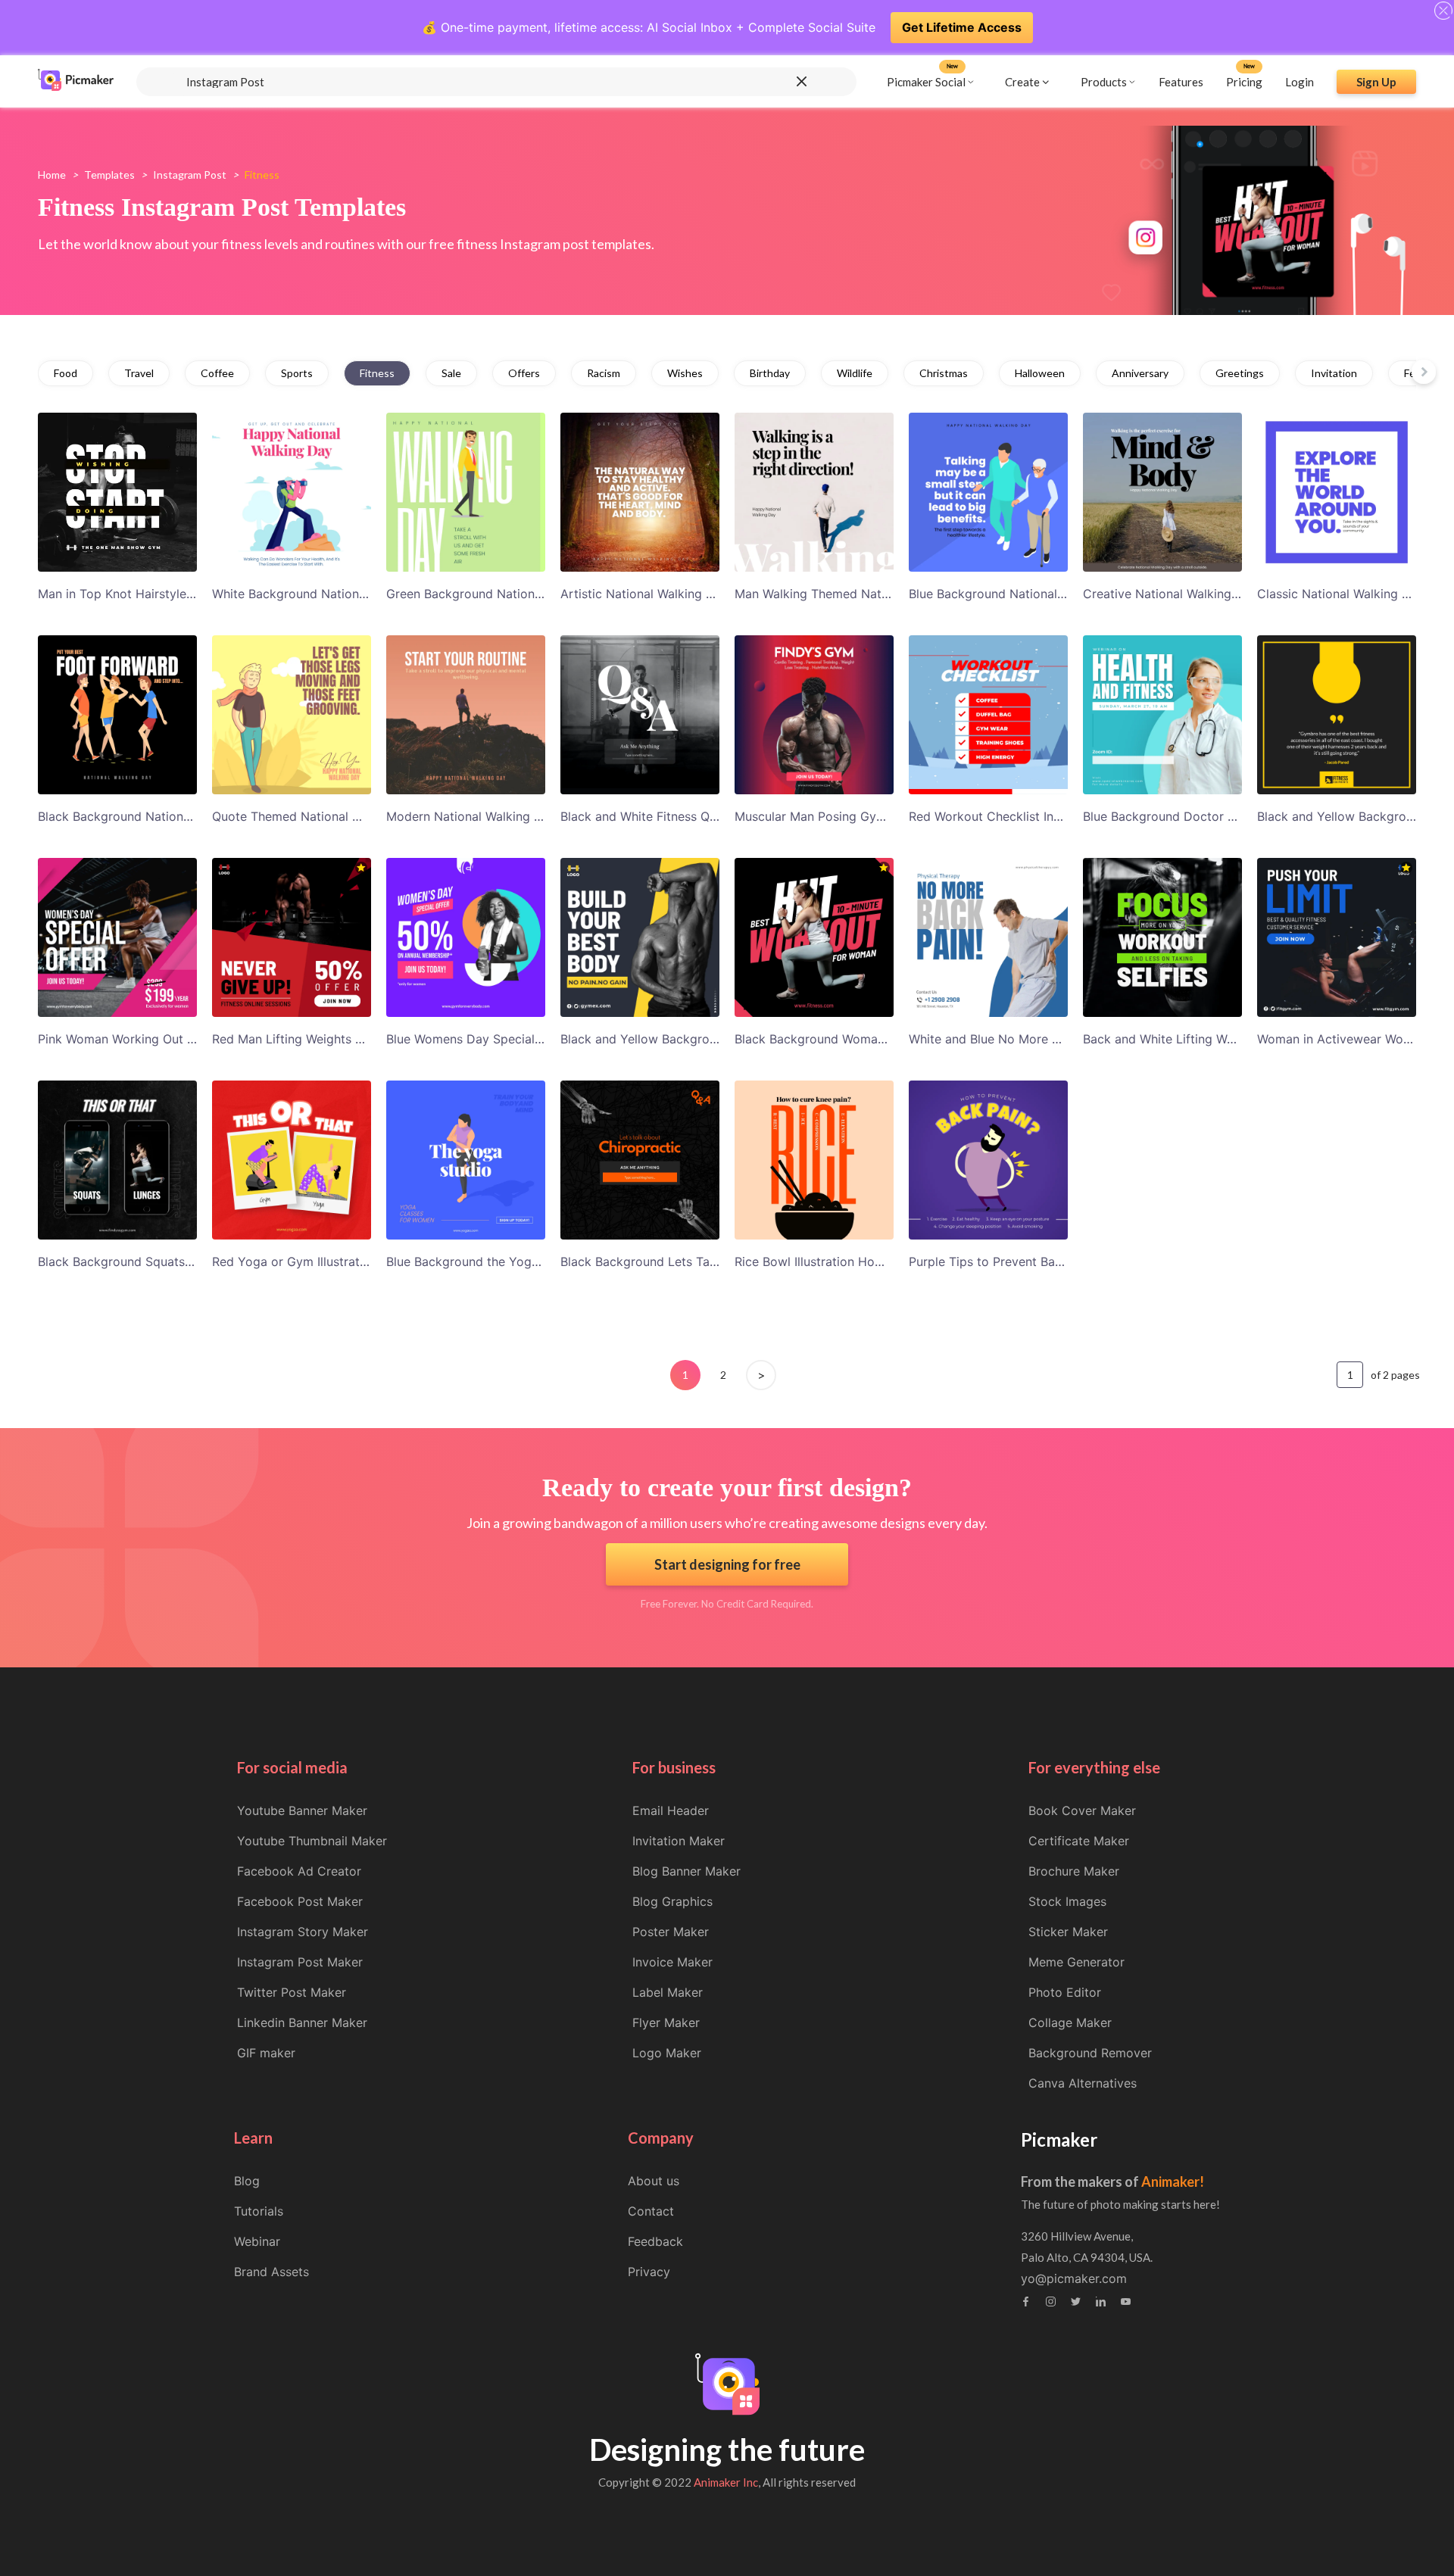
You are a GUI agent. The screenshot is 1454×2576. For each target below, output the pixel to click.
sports (297, 373)
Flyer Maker (666, 2022)
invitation (1334, 373)
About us (654, 2181)
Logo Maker (667, 2053)
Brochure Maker (1074, 1871)
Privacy (649, 2272)
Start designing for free (727, 1564)
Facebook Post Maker (300, 1901)
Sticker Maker (1068, 1932)
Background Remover (1090, 2053)
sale (451, 373)
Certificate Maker (1079, 1841)
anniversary (1140, 373)
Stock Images (1067, 1901)
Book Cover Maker (1082, 1810)
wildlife (855, 373)
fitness (377, 373)
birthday (770, 373)
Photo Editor (1065, 1992)
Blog (247, 2181)
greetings (1240, 373)
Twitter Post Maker (292, 1992)
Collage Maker (1070, 2022)
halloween (1040, 373)
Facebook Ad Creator (299, 1871)
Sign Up (1376, 81)
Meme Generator (1076, 1962)
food (66, 373)
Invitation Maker (679, 1841)
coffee (217, 373)
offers (524, 373)
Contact (651, 2211)
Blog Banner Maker (686, 1871)
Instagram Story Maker (303, 1932)
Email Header (671, 1810)
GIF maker (266, 2053)
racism (604, 373)
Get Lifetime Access (962, 27)
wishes (685, 373)
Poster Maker (671, 1932)
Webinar (257, 2241)
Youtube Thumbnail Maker (312, 1841)
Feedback (655, 2241)
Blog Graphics (672, 1901)
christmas (944, 373)
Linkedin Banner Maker (302, 2022)
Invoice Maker (672, 1962)
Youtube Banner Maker (302, 1810)
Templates (109, 175)
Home (52, 175)
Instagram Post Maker (300, 1962)
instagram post (190, 175)
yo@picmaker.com (1074, 2278)
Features (1181, 81)
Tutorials (259, 2211)
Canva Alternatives (1083, 2083)
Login (1300, 81)
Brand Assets (271, 2272)
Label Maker (668, 1992)
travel (139, 373)
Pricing (1244, 81)
